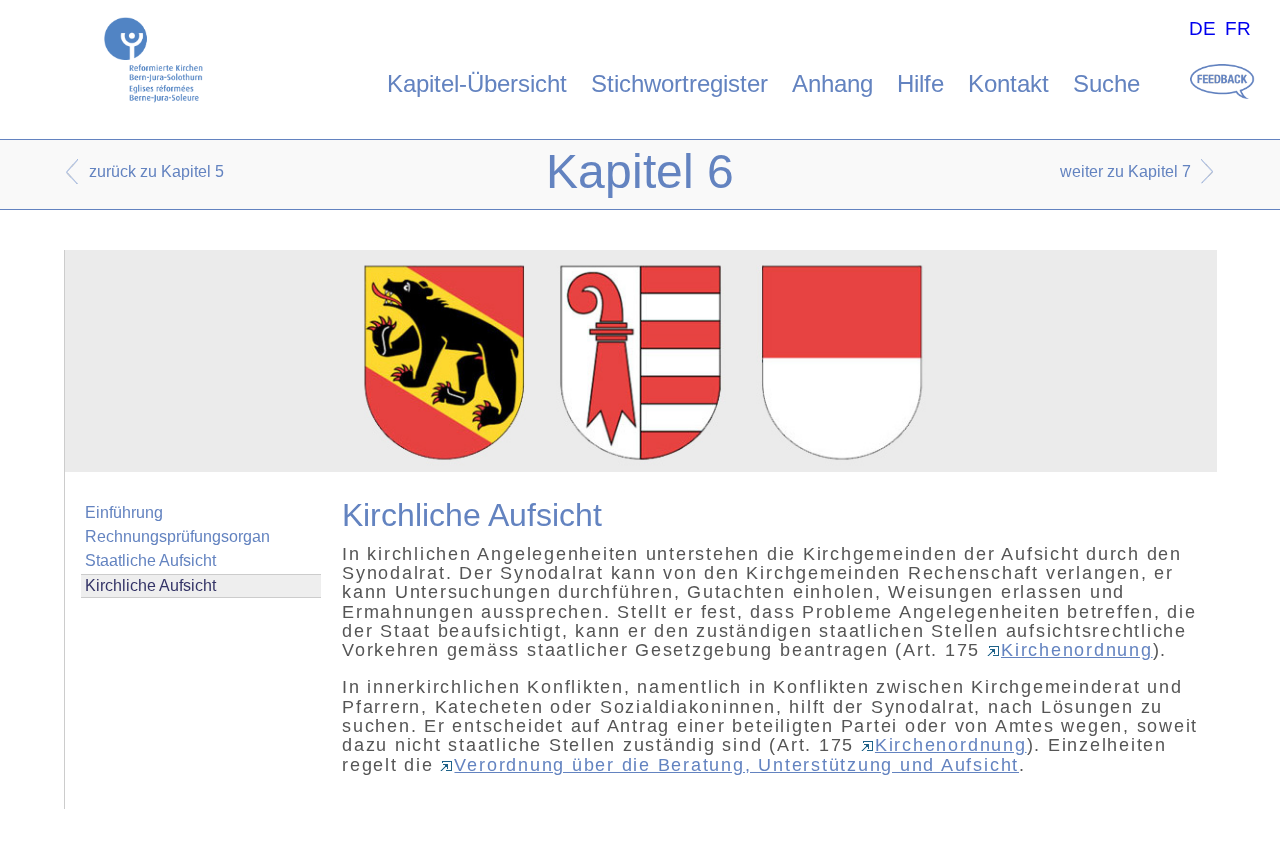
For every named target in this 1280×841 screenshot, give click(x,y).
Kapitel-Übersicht (477, 83)
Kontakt (1008, 83)
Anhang (832, 83)
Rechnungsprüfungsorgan (177, 536)
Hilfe (920, 83)
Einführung (124, 512)
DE (1202, 28)
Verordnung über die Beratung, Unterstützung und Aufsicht (736, 765)
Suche (1106, 83)
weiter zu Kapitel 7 (1125, 171)
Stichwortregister (679, 83)
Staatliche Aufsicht (150, 560)
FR (1238, 28)
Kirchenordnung (1077, 650)
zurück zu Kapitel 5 (156, 171)
